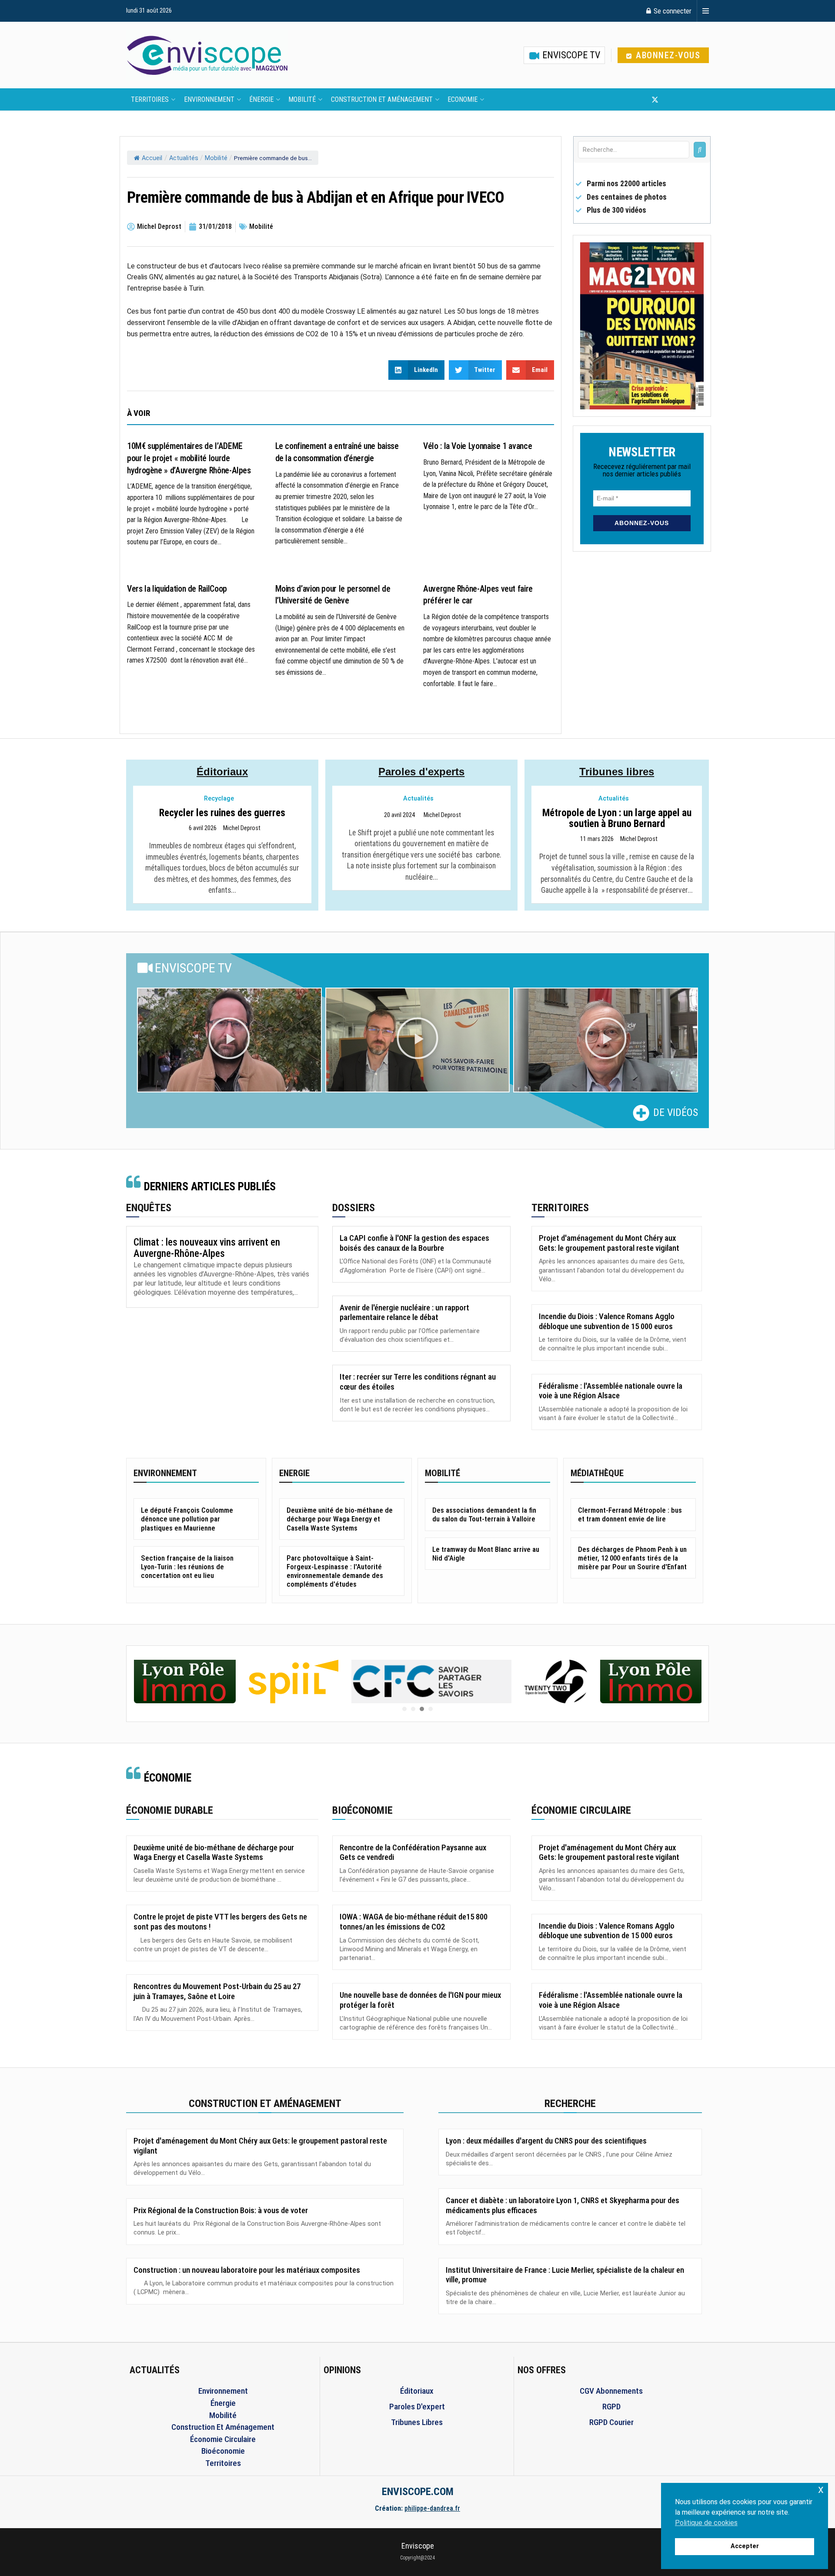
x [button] (821, 2489)
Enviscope (418, 2546)
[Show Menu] (706, 11)
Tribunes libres (617, 772)
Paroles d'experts (421, 772)
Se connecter (672, 11)
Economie (463, 99)
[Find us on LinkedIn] (684, 100)
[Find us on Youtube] (670, 100)
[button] (229, 1040)
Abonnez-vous (667, 55)
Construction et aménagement (382, 99)
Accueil (152, 158)
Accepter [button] (745, 2546)
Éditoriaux (222, 772)
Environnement (209, 99)
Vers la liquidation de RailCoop (177, 589)
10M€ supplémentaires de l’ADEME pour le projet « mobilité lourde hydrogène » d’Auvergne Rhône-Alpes (189, 458)
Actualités (184, 158)
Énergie (261, 99)
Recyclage (219, 799)
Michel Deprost (242, 828)
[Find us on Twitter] (655, 100)
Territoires (150, 99)
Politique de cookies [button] (706, 2523)
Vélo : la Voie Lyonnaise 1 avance (478, 446)
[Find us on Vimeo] (698, 100)
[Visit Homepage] (207, 55)
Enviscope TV (570, 55)
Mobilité (302, 99)
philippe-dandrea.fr (432, 2508)
